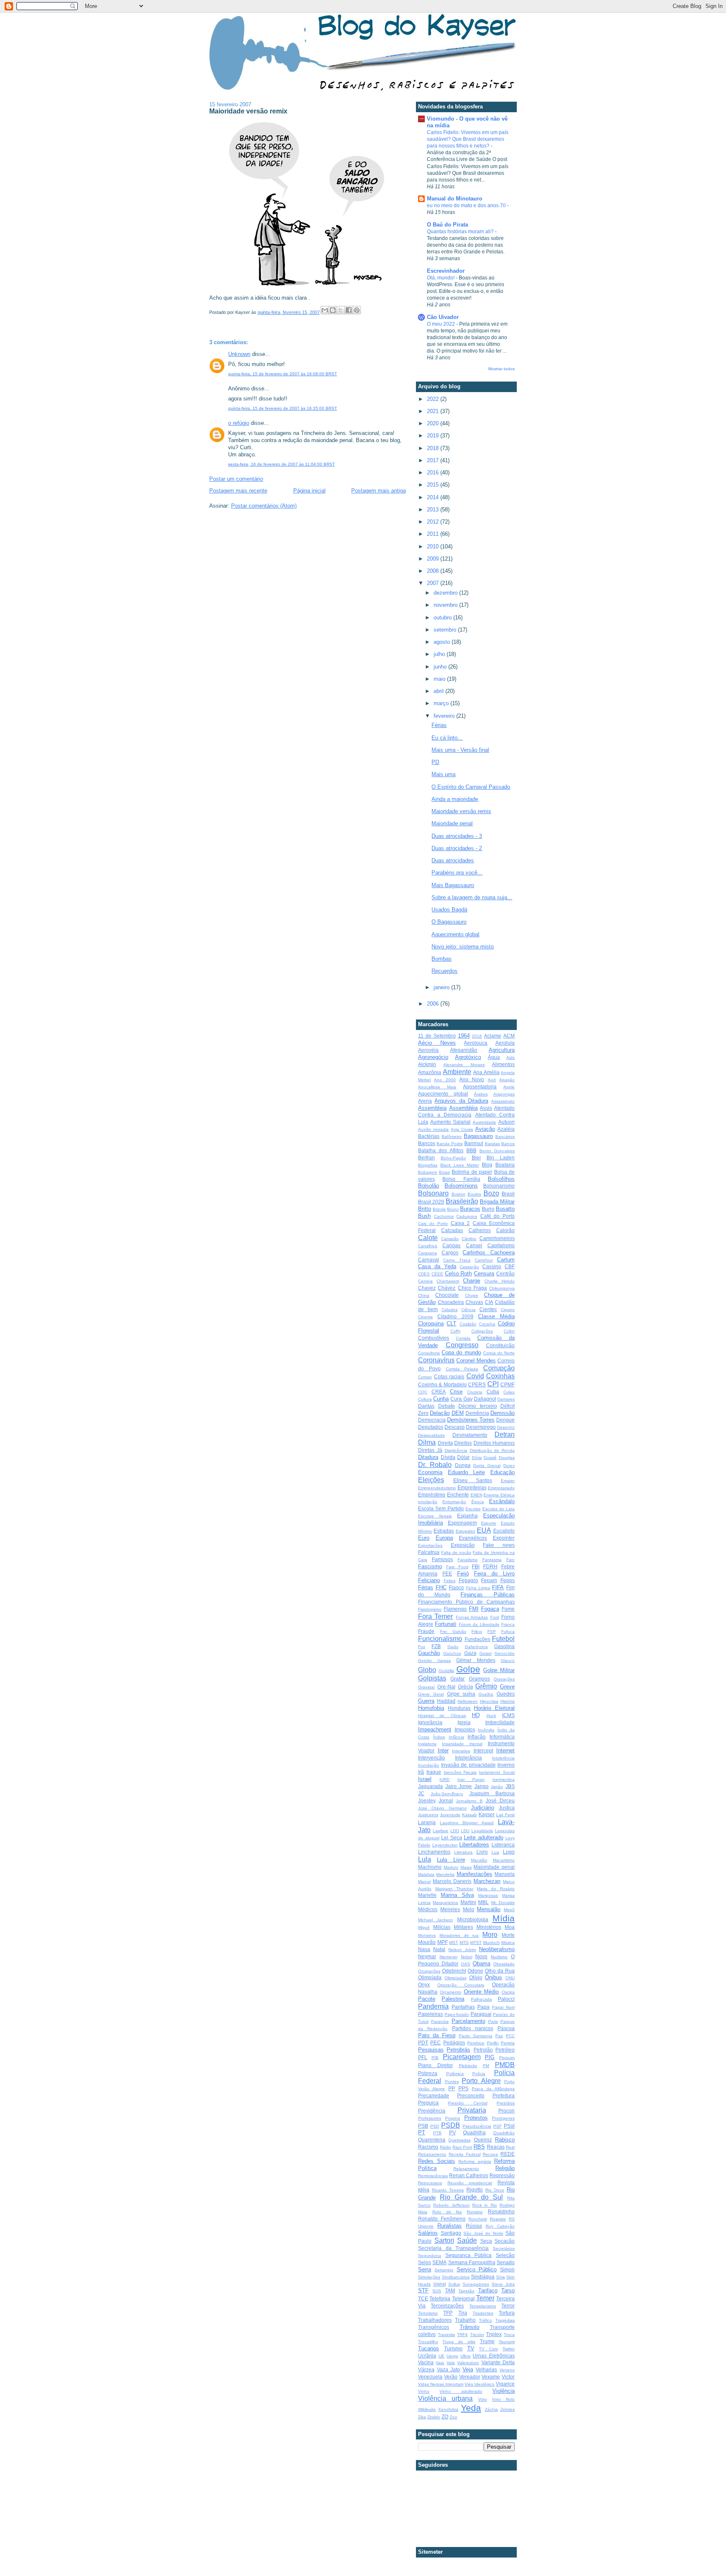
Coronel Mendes (476, 1360)
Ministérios (489, 1927)
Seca (486, 2241)
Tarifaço (488, 2290)
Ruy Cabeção (500, 2226)
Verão (451, 2377)
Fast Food (457, 1567)
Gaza (470, 1653)
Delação (440, 1413)
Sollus (454, 2284)
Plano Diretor (435, 2065)
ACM (509, 1036)
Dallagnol (485, 1399)
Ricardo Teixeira (448, 2190)
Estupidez (466, 1531)
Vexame (491, 2377)
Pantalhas (463, 2007)
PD (435, 762)
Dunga (463, 1465)
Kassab (470, 1815)
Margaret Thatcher (454, 1889)
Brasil (508, 1194)
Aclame (493, 1036)
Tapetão (466, 2291)
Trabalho (465, 2320)
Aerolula (505, 1043)
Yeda (471, 2408)
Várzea (426, 2369)
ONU (510, 1978)
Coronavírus (436, 1360)
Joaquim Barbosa (492, 1793)
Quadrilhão (504, 2133)
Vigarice (505, 2384)
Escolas (473, 1509)
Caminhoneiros (497, 1238)
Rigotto (475, 2190)
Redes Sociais (437, 2161)
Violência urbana (445, 2398)
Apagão (507, 1080)
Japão (497, 1787)
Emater (508, 1481)
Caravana (427, 1253)
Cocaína (487, 1324)
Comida (463, 1338)
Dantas (426, 1406)
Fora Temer (435, 1616)
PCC (510, 2036)
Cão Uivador (443, 317)
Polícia (479, 2074)
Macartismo (504, 1860)
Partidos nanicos (473, 2028)
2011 (434, 534)
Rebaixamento (432, 2154)
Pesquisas (431, 2050)
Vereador (470, 2377)
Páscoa (506, 2028)
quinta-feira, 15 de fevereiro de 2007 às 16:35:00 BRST (283, 408)
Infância (456, 1737)
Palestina (453, 1999)
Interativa (461, 1751)
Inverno (506, 1765)
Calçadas (452, 1230)
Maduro (451, 1867)
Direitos (463, 1443)
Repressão (502, 2175)
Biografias (428, 1165)
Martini (468, 1902)
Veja (468, 2369)
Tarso (508, 2290)
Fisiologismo (430, 1609)
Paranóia (440, 2022)
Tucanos (429, 2348)
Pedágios (454, 2043)
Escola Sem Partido (441, 1508)
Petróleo (505, 2050)
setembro (446, 630)
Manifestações (475, 1874)
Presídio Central (467, 2103)
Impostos (465, 1729)
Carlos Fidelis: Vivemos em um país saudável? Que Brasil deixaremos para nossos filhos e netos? (468, 139)
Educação (502, 1472)
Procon (506, 2111)
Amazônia (430, 1072)
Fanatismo (468, 1560)
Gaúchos (452, 1653)
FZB (436, 1646)
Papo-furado (457, 2014)
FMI (474, 1609)
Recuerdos (445, 971)
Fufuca (508, 1632)
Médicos (428, 1909)
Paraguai (481, 2014)
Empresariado (501, 1488)
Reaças (496, 2147)
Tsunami (507, 2342)
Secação (505, 2241)
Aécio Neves (437, 1043)
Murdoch (492, 1943)
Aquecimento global (455, 934)
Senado (506, 2262)
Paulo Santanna (476, 2036)
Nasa (424, 1949)
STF (423, 2290)
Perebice (476, 2043)
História (508, 1701)
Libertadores (474, 1845)
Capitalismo (501, 1245)
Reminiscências (433, 2176)
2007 (434, 583)
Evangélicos (473, 1538)
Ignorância (430, 1722)
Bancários (505, 1137)
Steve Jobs (503, 2284)
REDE (508, 2154)
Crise (456, 1392)
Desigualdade (431, 1435)
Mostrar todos (501, 369)
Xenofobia (448, 2409)
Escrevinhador (446, 271)
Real (510, 2147)
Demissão (502, 1413)
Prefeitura (504, 2095)
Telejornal (463, 2298)
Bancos (427, 1143)
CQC (423, 1392)
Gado (453, 1647)
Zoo (453, 2417)
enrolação (428, 1502)
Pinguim (507, 2058)
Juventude (450, 1815)
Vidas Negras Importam (441, 2384)
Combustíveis (434, 1338)
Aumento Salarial (450, 1122)
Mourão (427, 1942)
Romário (475, 2212)
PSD (435, 2126)
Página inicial (309, 491)
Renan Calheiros (469, 2175)
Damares (506, 1399)
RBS (479, 2147)
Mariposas (488, 1895)
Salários (428, 2233)
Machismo (430, 1867)
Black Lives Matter (460, 1165)
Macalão (479, 1860)
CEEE (437, 1274)
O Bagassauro (449, 922)
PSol (509, 2126)
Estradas (444, 1531)
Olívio (476, 1977)
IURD (445, 1779)
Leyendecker (445, 1845)
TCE (423, 2298)
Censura (484, 1274)
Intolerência (503, 1758)
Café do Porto (497, 1216)
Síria (501, 2277)
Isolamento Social (497, 1772)
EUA (484, 1530)
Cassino (492, 1266)
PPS (463, 2088)
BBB (471, 1150)
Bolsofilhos (501, 1179)
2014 (434, 497)
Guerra (426, 1701)
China (424, 1295)
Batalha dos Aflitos (441, 1150)
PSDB (451, 2125)
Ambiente (457, 1072)
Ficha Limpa (478, 1588)
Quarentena (432, 2140)
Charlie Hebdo (500, 1281)
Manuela (505, 1874)
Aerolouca (476, 1043)
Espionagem (462, 1523)
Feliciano (429, 1580)
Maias (466, 1867)
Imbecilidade (500, 1722)
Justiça (507, 1808)
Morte (508, 1935)
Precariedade (434, 2095)
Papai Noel (503, 2007)
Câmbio (469, 1239)
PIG (490, 2057)
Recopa (490, 2154)
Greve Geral (431, 1694)
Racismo (428, 2147)
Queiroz (483, 2140)
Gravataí (426, 1687)
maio (440, 679)
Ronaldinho (501, 2211)
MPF (443, 1942)
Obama (481, 1964)
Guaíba (486, 1694)
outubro (443, 618)
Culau (509, 1392)
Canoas (451, 1245)
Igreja (464, 1722)
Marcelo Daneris (452, 1881)
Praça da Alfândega (493, 2089)
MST (454, 1943)
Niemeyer (448, 1957)
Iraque (434, 1772)
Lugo (509, 1852)
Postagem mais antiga (379, 491)
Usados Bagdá (449, 910)
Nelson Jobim (462, 1950)
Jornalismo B (469, 1801)
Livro (482, 1852)
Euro (424, 1538)
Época (478, 1502)
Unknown (239, 354)
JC (421, 1793)
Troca (509, 2335)
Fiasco (456, 1587)
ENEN (476, 1495)
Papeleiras (430, 2014)
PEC (435, 2043)
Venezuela (430, 2377)
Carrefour (484, 1260)
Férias (439, 725)
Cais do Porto (433, 1223)
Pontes (452, 2082)
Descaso (455, 1427)
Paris (493, 2022)
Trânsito (470, 2327)
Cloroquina (431, 1324)
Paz (499, 2036)
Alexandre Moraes (464, 1065)
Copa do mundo (461, 1353)
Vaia (440, 2363)
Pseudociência (477, 2126)
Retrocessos (430, 2183)
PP (452, 2088)
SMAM (439, 2284)
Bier (476, 1158)
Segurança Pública (469, 2255)
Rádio (446, 2147)
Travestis (446, 2335)
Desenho (506, 1427)
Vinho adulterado (461, 2391)
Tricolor (477, 2335)
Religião (505, 2168)
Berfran (426, 1158)
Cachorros (444, 1216)
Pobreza (428, 2073)
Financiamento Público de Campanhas (466, 1602)
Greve (507, 1687)
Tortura (507, 2313)
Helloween (468, 1701)
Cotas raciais (449, 1376)
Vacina (426, 2362)
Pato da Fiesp (437, 2035)
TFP (448, 2313)
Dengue (505, 1420)
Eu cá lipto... (447, 738)
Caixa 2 (460, 1223)
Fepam (489, 1580)
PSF (497, 2126)
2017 (434, 460)
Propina (452, 2118)
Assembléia (463, 1108)
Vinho (424, 2391)
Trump (487, 2341)
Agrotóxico (468, 1057)
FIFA (498, 1587)
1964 (464, 1036)
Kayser (487, 1814)
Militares (463, 1927)
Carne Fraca (457, 1260)
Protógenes (503, 2118)
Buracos (470, 1209)
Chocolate (447, 1295)
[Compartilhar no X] (341, 310)
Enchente (458, 1495)
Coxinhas (500, 1376)
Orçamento (451, 1992)
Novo (481, 1956)
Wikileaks (427, 2409)
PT (422, 2132)
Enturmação (454, 1502)
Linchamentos (434, 1852)
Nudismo (499, 1957)
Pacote (427, 1999)
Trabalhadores (435, 2320)
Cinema (425, 1317)
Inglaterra (427, 1744)
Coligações (482, 1331)
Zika (422, 2417)
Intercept (483, 1750)
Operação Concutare (461, 1985)
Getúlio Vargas (434, 1661)
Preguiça (428, 2103)
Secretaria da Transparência (453, 2248)
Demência (477, 1413)
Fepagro (468, 1580)
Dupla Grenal (487, 1466)
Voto (483, 2399)
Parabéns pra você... (457, 873)
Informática (502, 1737)
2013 (434, 510)
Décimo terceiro (478, 1406)
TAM (450, 2290)
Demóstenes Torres (471, 1420)
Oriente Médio (481, 1992)
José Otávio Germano (442, 1808)
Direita (445, 1443)
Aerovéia (428, 1050)
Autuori (506, 1122)
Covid (475, 1376)
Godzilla (446, 1671)
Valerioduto (468, 2363)
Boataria (505, 1165)
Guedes (506, 1694)
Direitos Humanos (494, 1443)
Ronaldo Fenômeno (442, 2219)
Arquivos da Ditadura (461, 1101)
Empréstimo (432, 1495)
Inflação (477, 1737)
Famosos (442, 1559)
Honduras (459, 1708)
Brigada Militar (497, 1202)
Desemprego (481, 1427)
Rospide (498, 2219)
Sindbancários (456, 2277)
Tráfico (485, 2320)
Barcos (508, 1144)
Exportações (430, 1545)
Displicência (456, 1450)
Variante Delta (498, 2362)
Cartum (506, 1260)
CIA (489, 1302)
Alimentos (503, 1064)
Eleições (431, 1480)
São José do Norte (483, 2233)
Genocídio (505, 1653)
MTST (476, 1943)
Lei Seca (452, 1837)
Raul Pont (462, 2147)
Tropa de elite (459, 2342)
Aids (510, 1058)
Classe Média (496, 1316)
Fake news (499, 1545)
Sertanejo (444, 2270)
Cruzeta (475, 1392)
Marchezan (487, 1881)
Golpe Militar (499, 1670)
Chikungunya (502, 1288)
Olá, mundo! (441, 278)
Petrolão (483, 2050)
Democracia (432, 1420)
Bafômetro (452, 1137)
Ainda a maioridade (455, 799)
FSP (492, 1632)
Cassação (469, 1267)
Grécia (466, 1687)
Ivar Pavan (471, 1779)
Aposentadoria (480, 1087)
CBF (510, 1266)
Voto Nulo (503, 2399)
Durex (509, 1466)
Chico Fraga (472, 1288)
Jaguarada (430, 1786)
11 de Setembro (437, 1036)
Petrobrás (458, 2050)
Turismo (453, 2348)
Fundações (477, 1639)
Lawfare (441, 1831)
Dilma (427, 1442)
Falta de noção (456, 1553)
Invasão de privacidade (468, 1765)
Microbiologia (473, 1919)
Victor (508, 2377)
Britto (425, 1209)
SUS (437, 2291)
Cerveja (425, 1281)
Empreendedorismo (437, 1488)
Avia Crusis (462, 1129)
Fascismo (430, 1566)
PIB (435, 2058)
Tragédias (505, 2320)
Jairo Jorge (459, 1786)
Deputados (431, 1427)
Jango (481, 1786)
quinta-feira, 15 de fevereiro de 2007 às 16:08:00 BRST (283, 374)
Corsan (425, 1377)
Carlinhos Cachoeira (489, 1252)
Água (494, 1057)
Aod (492, 1080)
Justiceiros (428, 1815)
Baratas (492, 1144)
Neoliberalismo (497, 1949)
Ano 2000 (445, 1080)
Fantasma (492, 1560)
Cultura (425, 1399)
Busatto (505, 1209)
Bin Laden (501, 1158)
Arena (425, 1101)
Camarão (450, 1239)
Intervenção (431, 1758)
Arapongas (504, 1094)
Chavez (427, 1288)
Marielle (427, 1895)
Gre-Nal (446, 1687)
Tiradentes (483, 2313)
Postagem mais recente (238, 491)
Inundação (429, 1765)
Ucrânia (427, 2356)
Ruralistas (450, 2226)
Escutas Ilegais (435, 1516)
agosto (443, 642)
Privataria (472, 2110)
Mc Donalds (503, 1903)
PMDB (505, 2065)
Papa (483, 2007)
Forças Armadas (472, 1617)
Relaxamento (466, 2169)
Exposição (463, 1545)
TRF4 (462, 2335)
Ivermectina (504, 1779)
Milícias (442, 1927)
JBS (510, 1786)
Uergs (452, 2356)
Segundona (430, 2256)
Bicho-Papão (453, 1158)
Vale (451, 2363)
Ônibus (493, 1977)
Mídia (504, 1918)
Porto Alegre (481, 2081)
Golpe (468, 1669)
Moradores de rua (459, 1935)
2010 (434, 547)
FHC (441, 1587)
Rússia (474, 2226)
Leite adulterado (484, 1837)
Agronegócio (433, 1057)
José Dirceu (500, 1800)
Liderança (503, 1845)
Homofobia (431, 1708)
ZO (445, 2417)
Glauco (508, 1661)
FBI (476, 1566)
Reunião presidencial (470, 2183)
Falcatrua (429, 1552)
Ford (495, 1617)
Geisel (485, 1653)
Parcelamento (468, 2021)
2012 (434, 522)
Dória (477, 1458)
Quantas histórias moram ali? (461, 232)
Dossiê (490, 1458)
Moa (510, 1927)
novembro (446, 605)
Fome (508, 1609)
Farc (510, 1560)
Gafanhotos (476, 1647)
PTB (437, 2133)
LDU (465, 1831)
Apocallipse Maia (437, 1087)
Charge (472, 1281)
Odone (475, 1971)
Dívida (448, 1457)
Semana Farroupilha (472, 2262)
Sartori (444, 2240)
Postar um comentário (236, 479)
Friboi (477, 1632)
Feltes (450, 1581)
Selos (425, 2262)
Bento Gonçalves (497, 1151)
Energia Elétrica (499, 1495)
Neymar (427, 1956)
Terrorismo (428, 2313)
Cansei (474, 1245)
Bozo (491, 1193)
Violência (504, 2391)
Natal (439, 1949)
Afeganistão (464, 1050)
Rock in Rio (485, 2205)
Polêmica (455, 2074)
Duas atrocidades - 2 (457, 848)
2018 (434, 448)
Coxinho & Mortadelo (442, 1384)
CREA (439, 1392)
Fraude (426, 1631)
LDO (455, 1831)
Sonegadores (476, 2284)
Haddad (446, 1701)
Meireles (450, 1909)
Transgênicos (434, 2327)
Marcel (424, 1882)
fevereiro (445, 716)
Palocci (506, 1999)
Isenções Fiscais (460, 1772)
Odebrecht (454, 1971)
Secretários (504, 2248)
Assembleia (432, 1108)
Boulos (474, 1194)
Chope (472, 1295)
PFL (423, 2057)
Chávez (447, 1288)
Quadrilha (474, 2132)
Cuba (493, 1392)
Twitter (509, 2349)
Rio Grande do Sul (471, 2197)
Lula (425, 1859)
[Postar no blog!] (333, 310)
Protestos (476, 2118)
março (442, 703)
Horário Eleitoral (494, 1708)
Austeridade (484, 1122)
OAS (466, 1964)
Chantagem (448, 1281)
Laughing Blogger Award (467, 1823)
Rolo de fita (447, 2212)
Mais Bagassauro (453, 885)
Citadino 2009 (455, 1316)
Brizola (439, 1209)
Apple (509, 1087)
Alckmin (427, 1064)
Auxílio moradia (433, 1129)
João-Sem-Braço (447, 1794)
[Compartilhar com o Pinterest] (357, 310)
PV (452, 2132)
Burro (488, 1209)
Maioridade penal (452, 823)
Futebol (503, 1639)
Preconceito (471, 2095)
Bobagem (427, 1172)
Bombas (442, 959)
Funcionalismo (440, 1639)
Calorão (505, 1230)
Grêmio (486, 1686)
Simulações (429, 2277)
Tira (463, 2313)
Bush (424, 1216)
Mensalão (489, 1909)
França (508, 1624)
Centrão (505, 1274)
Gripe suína (461, 1694)
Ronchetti (478, 2219)
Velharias (486, 2369)
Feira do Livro (494, 1574)
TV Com (488, 2349)
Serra (425, 2269)
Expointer (504, 1538)
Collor (509, 1331)
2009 (434, 559)
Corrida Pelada (462, 1369)
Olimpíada (430, 1977)
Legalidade (482, 1831)
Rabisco (505, 2140)
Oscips (508, 1992)
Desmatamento (470, 1435)
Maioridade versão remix (461, 811)
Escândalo (502, 1501)
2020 (434, 423)
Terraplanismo (483, 2306)
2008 (434, 571)
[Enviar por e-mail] (325, 310)
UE (442, 2356)
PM (486, 2066)
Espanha (467, 1516)
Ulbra (466, 2356)
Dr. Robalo (435, 1465)
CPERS (477, 1384)
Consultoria (429, 1353)
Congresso (462, 1345)
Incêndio (486, 1730)
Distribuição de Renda (492, 1450)
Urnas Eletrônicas (494, 2356)
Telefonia (440, 2298)
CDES (424, 1274)
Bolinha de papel (472, 1172)
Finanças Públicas (488, 1595)
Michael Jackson (435, 1920)
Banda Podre (450, 1144)
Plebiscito (468, 2066)
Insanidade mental (462, 1744)
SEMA (439, 2262)
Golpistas (432, 1678)
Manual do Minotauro (455, 199)
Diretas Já (430, 1450)
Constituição (500, 1345)
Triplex (494, 2334)
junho (441, 667)
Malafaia (426, 1874)
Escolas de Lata (498, 1509)
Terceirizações (447, 2306)
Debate (447, 1406)
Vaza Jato (449, 2369)
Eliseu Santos (473, 1480)
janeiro (442, 987)
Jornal (446, 1800)
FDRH (490, 1566)
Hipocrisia (489, 1701)
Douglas (507, 1458)
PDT (423, 2043)
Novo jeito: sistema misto (463, 947)
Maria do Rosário (496, 1889)
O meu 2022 (442, 324)
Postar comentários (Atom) (264, 506)
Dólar (463, 1457)
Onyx (424, 1985)
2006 (434, 1004)
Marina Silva (457, 1895)
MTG (464, 1943)
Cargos (450, 1252)
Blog (487, 1165)
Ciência (468, 1310)
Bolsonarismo (499, 1186)
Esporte (489, 1523)
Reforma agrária (475, 2161)
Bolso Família (461, 1179)
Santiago (451, 2233)
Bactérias (429, 1136)
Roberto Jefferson (451, 2205)
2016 (434, 473)
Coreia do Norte (499, 1353)
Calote (428, 1238)
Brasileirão (462, 1201)
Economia (430, 1472)
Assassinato (503, 1101)
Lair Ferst (505, 1815)
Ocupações (429, 1971)
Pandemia (433, 2006)
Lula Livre (451, 1860)
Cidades (450, 1310)
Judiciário (483, 1808)
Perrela (508, 2043)
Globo (427, 1670)
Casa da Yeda (437, 1266)
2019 (434, 436)
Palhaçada (481, 1999)
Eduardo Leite (467, 1472)
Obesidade (504, 1964)
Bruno (453, 1209)
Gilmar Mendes (476, 1660)
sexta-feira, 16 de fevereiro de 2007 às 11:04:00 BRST (281, 464)
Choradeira (451, 1302)
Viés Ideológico (480, 2384)
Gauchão (429, 1653)
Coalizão (468, 1324)
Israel (425, 1779)
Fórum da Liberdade (479, 1624)
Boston (459, 1194)
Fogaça (490, 1609)
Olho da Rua (500, 1971)
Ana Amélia (486, 1072)
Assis (486, 1108)
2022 (434, 399)
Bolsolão (429, 1186)
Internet (505, 1750)
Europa (444, 1538)
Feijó (463, 1574)
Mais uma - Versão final (460, 750)
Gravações (504, 1679)
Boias (445, 1172)
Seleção (505, 2255)
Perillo (493, 2043)
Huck (491, 1716)
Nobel (467, 1957)
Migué (424, 1927)
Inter (443, 1750)
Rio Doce (495, 2190)
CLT (451, 1324)
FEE (447, 1574)
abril (439, 691)
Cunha (441, 1399)
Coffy (455, 1331)
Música (508, 1943)
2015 (434, 485)
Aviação (485, 1129)
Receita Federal (465, 2154)
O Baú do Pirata (447, 225)
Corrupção (499, 1368)
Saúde (467, 2240)
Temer (485, 2298)
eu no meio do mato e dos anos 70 (467, 205)
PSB (423, 2126)
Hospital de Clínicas (442, 1716)
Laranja (427, 1822)
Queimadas (459, 2140)
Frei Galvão (453, 1632)
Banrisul (474, 1143)
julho (440, 654)
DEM (458, 1413)
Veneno (507, 2370)
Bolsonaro (433, 1193)
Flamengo (455, 1609)
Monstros (427, 1935)
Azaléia (506, 1129)
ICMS (508, 1715)
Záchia (491, 2409)
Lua (495, 1852)
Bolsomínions (461, 1186)
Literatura (463, 1852)
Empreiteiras (472, 1487)
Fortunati (446, 1624)
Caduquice (467, 1216)
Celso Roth (459, 1274)
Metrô (509, 1910)
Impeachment (435, 1729)
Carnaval (429, 1260)
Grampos (479, 1679)
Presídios (506, 2103)
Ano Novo (472, 1079)
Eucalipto (504, 1531)
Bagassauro (478, 1136)
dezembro (446, 593)
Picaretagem (462, 2057)
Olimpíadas (455, 1978)
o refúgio (239, 423)
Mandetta (445, 1874)
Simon (507, 2269)
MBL (483, 1902)
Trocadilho (428, 2342)
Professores (430, 2118)
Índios (439, 1737)
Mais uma (443, 774)
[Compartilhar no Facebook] (349, 310)
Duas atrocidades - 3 (457, 836)
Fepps (508, 1580)
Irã (421, 1772)
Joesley (427, 1800)
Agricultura (502, 1050)
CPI (493, 1384)
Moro (490, 1935)
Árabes (481, 1094)
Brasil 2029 (431, 1202)
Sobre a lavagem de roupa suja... (472, 897)
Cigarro (508, 1310)
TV (471, 2348)
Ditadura (428, 1457)
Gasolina (504, 1646)
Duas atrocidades (453, 860)
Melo (469, 1909)
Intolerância (468, 1758)
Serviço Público (477, 2269)
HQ (476, 1715)
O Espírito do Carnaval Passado (471, 787)
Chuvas (474, 1302)
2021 (434, 411)
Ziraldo (434, 2417)
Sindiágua (483, 2277)
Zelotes (508, 2409)
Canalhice (428, 1246)
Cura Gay (461, 1399)
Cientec (488, 1309)
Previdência (432, 2111)
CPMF (508, 1384)
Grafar (458, 1679)
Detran (505, 1434)
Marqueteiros (445, 1903)
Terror (508, 2306)
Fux (422, 1647)
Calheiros (480, 1230)
